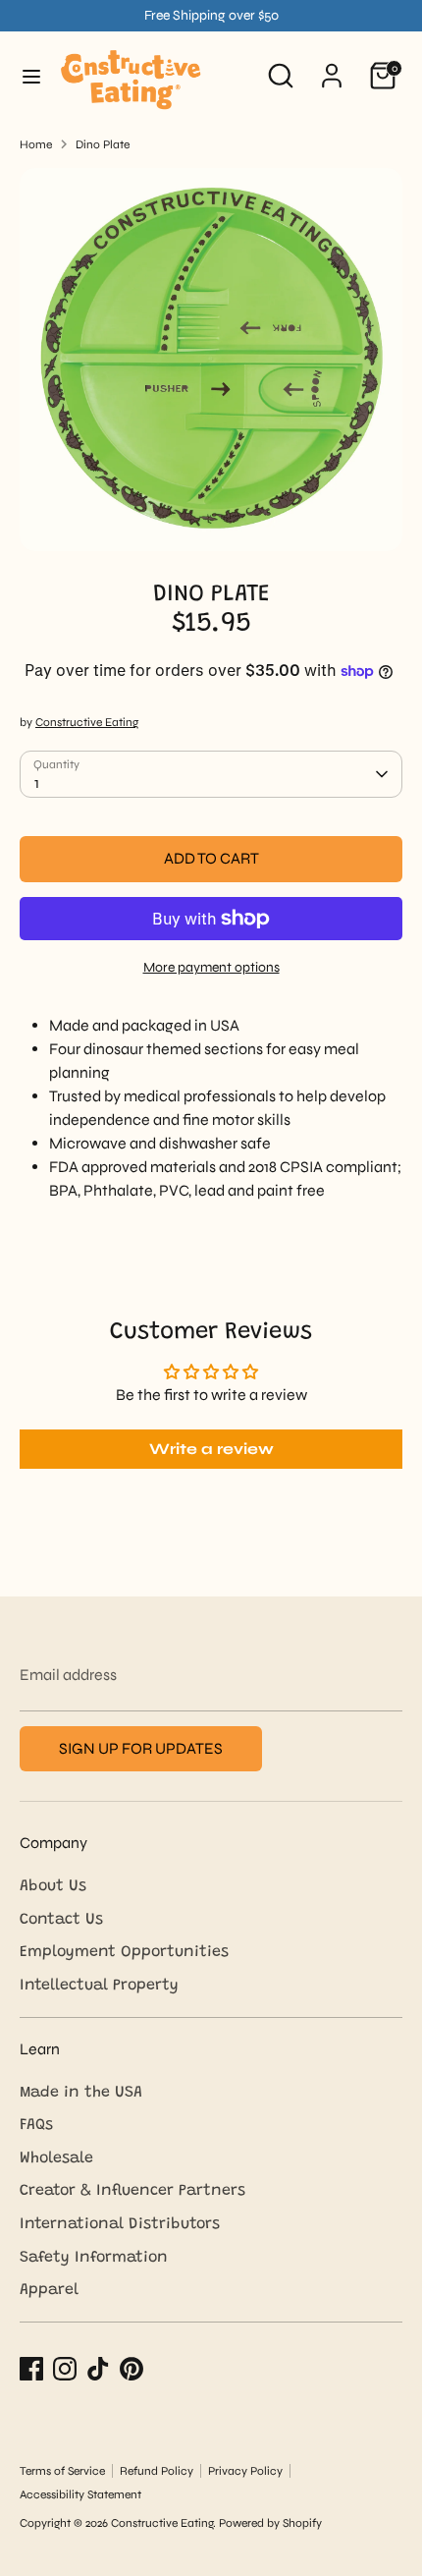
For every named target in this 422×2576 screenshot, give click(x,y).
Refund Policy (157, 2471)
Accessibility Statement (80, 2494)
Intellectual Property (99, 1986)
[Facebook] (31, 2369)
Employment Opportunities (124, 1952)
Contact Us (61, 1920)
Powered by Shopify (270, 2523)
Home (36, 144)
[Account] (332, 67)
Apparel (49, 2290)
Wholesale (56, 2158)
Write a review (211, 1449)
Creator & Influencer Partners (132, 2191)
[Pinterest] (132, 2369)
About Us (53, 1886)
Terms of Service (62, 2471)
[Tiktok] (98, 2369)
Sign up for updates (141, 1748)
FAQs (36, 2125)
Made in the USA (81, 2093)
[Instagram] (65, 2369)
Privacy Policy (245, 2471)
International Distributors (120, 2224)
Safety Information (94, 2258)
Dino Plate (103, 144)
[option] (211, 360)
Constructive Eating (87, 722)
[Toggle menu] (31, 76)
